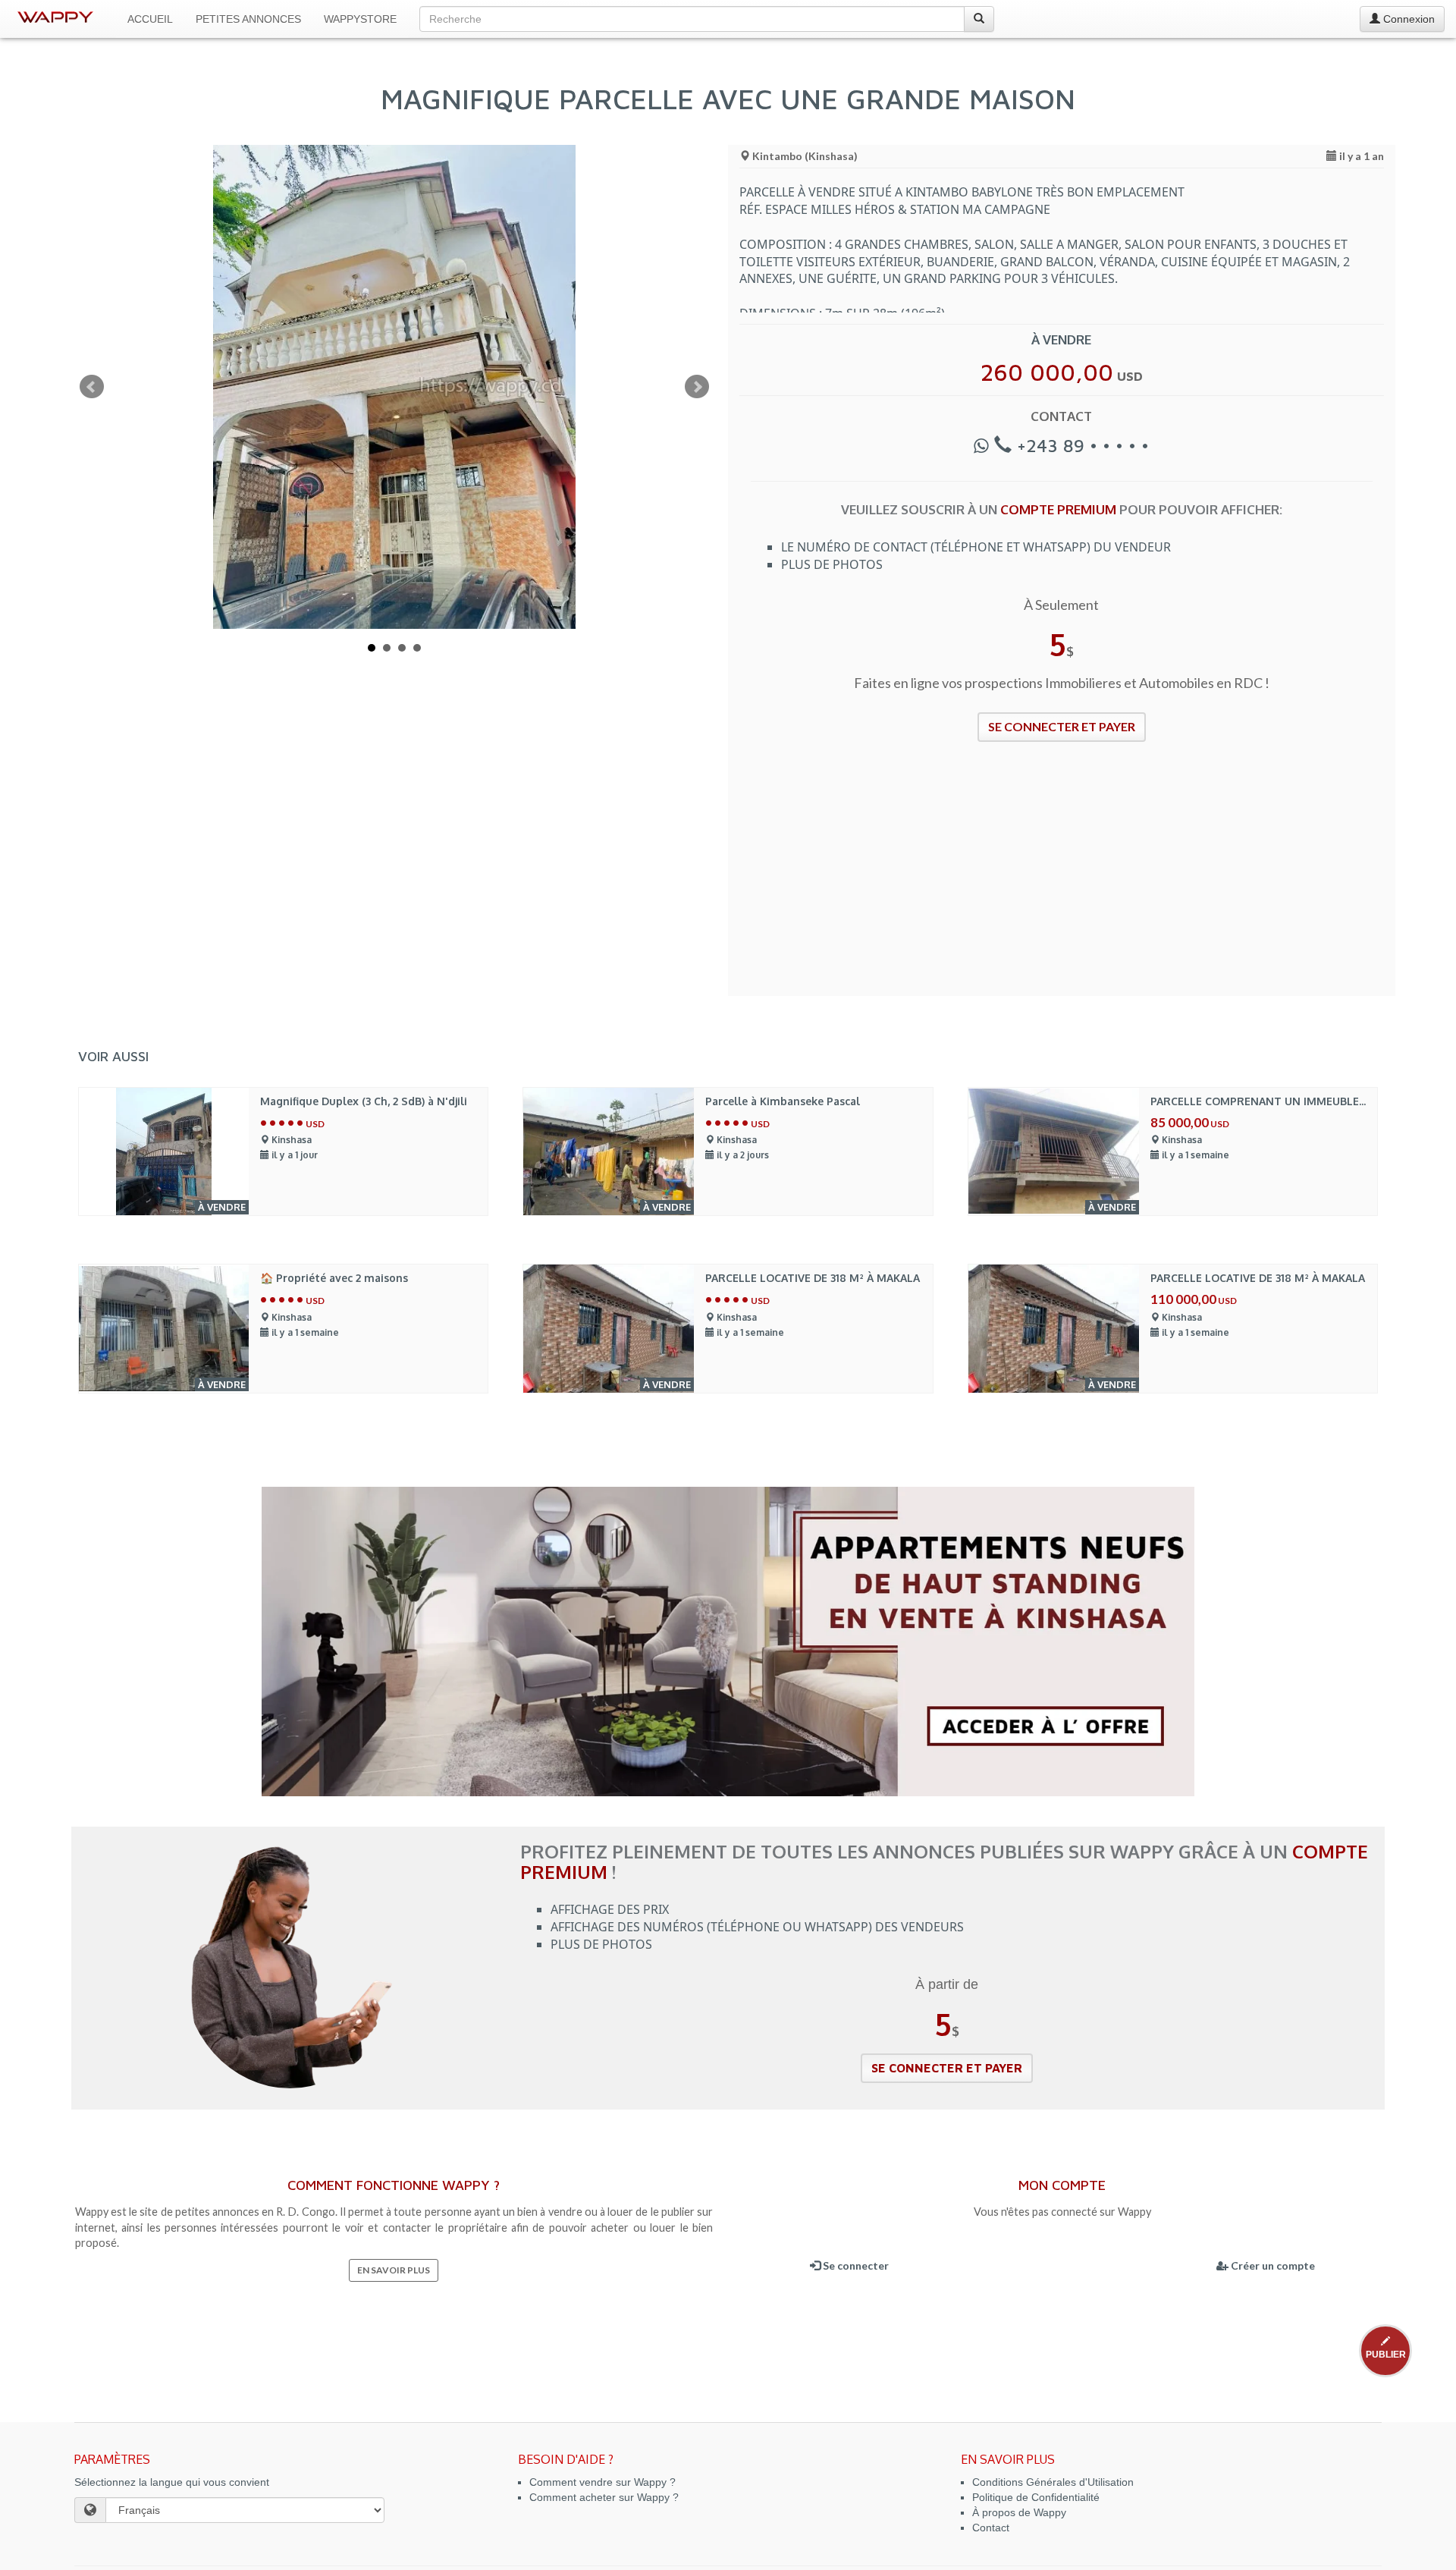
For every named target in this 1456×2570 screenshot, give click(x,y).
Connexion (1407, 19)
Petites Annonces (248, 19)
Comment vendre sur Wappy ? (602, 2482)
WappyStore (360, 19)
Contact (991, 2528)
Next (697, 387)
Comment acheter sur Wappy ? (604, 2497)
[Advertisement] (1062, 878)
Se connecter (855, 2265)
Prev (92, 387)
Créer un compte (1272, 2265)
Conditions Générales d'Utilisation (1053, 2482)
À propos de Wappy (1019, 2512)
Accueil (150, 19)
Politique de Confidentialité (1036, 2497)
